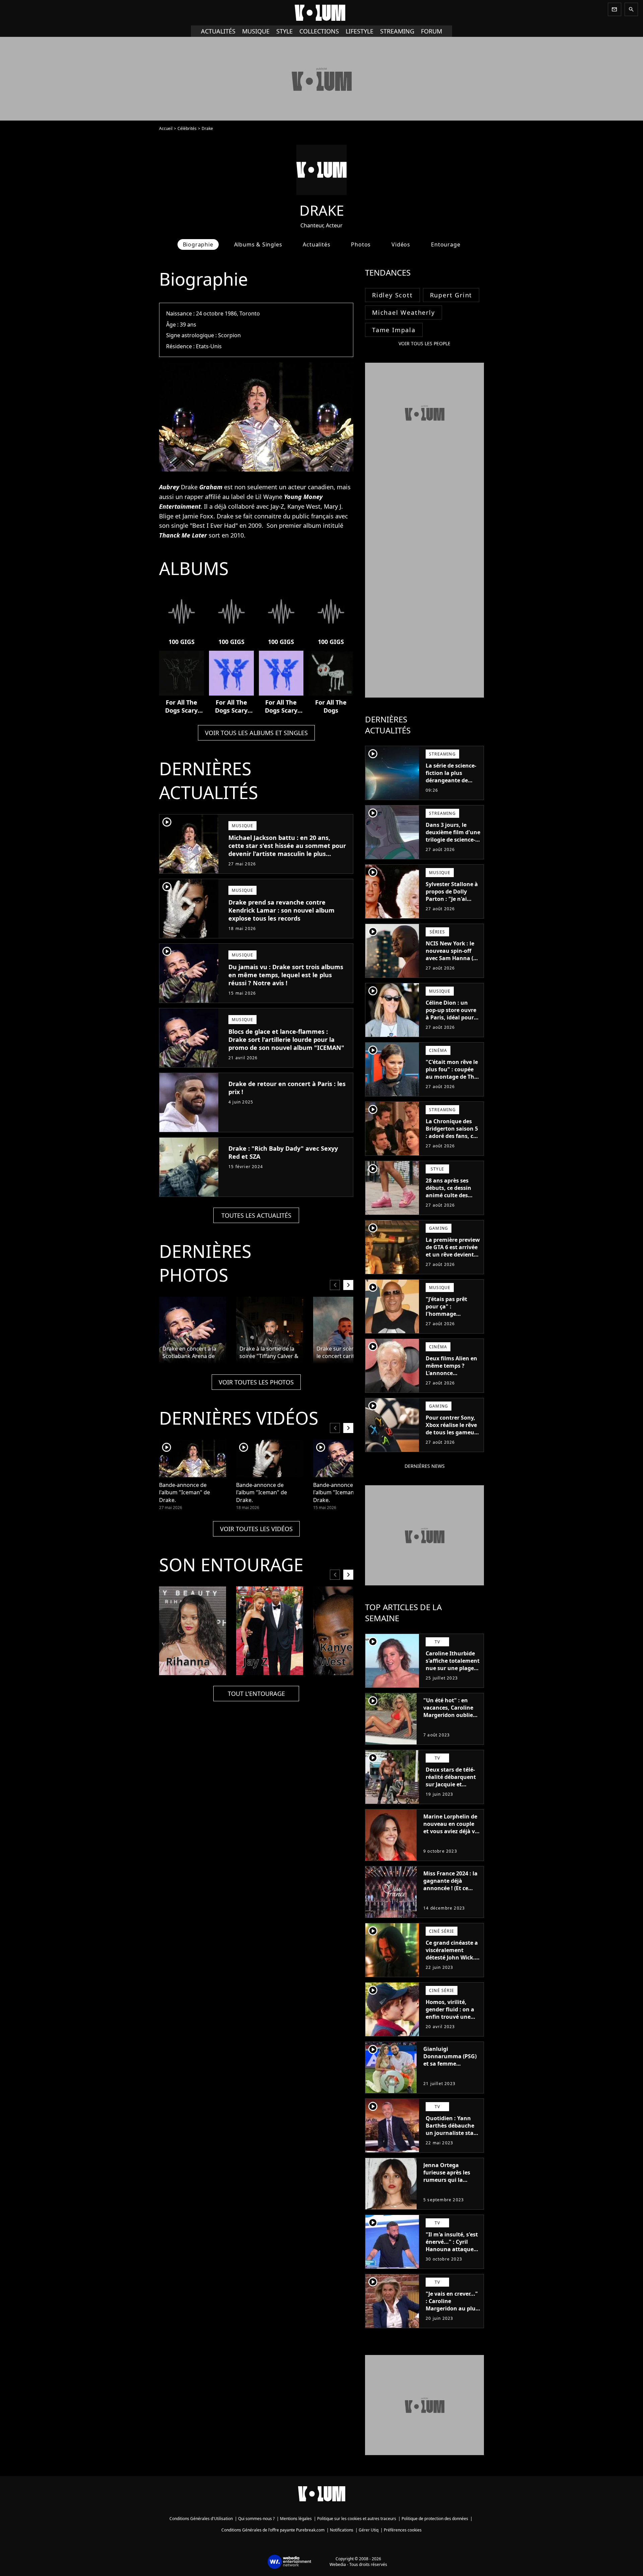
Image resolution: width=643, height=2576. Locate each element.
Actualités (218, 31)
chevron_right (348, 1285)
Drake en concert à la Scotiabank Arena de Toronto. (189, 1353)
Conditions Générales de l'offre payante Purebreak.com (273, 2530)
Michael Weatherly (404, 312)
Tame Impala (394, 330)
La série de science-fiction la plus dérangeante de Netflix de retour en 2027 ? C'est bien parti (452, 784)
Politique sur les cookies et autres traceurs (357, 2519)
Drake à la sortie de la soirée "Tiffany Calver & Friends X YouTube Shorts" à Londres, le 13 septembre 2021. (269, 1353)
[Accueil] (321, 13)
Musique (256, 31)
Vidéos (401, 244)
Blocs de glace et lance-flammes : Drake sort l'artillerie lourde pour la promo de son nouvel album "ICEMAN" (286, 1040)
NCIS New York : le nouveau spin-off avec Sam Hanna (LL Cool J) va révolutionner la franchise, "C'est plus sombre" (452, 965)
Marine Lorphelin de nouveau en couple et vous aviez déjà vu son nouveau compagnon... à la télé (451, 1835)
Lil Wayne (269, 497)
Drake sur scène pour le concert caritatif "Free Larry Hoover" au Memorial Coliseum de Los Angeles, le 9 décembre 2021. (346, 1353)
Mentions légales (296, 2519)
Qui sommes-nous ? (256, 2519)
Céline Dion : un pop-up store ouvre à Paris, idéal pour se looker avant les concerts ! (451, 1017)
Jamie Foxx (198, 516)
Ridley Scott (392, 295)
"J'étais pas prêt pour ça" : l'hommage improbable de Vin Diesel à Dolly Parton (450, 1317)
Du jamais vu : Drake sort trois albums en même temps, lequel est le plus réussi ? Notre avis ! (286, 975)
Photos (361, 244)
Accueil (166, 128)
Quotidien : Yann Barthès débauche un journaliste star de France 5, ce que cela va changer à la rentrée (452, 2137)
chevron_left (335, 1285)
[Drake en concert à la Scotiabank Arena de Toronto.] (193, 1330)
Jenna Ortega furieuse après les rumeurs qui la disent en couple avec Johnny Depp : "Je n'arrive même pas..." (449, 2187)
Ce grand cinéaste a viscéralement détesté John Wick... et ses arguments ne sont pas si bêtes (453, 1957)
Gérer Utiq (369, 2530)
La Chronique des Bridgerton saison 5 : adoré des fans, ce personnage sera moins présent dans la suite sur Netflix (452, 1140)
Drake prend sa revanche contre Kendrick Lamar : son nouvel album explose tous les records (281, 910)
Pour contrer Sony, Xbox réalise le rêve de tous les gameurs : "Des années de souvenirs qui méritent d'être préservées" (452, 1440)
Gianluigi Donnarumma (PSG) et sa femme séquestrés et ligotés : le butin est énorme (451, 2064)
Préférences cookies (403, 2530)
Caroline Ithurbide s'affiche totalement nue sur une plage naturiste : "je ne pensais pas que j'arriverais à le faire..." (453, 1675)
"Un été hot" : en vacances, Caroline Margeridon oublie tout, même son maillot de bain (448, 1715)
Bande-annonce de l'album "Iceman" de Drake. (185, 1492)
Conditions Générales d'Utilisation (201, 2519)
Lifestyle (360, 31)
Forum (432, 31)
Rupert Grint (451, 295)
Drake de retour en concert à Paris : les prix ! (287, 1088)
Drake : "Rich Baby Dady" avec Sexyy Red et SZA (283, 1152)
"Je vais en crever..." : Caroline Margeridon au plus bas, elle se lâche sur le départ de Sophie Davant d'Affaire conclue (453, 2316)
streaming (397, 31)
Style (284, 31)
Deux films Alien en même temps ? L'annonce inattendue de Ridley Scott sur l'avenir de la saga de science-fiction (451, 1380)
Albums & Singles (258, 244)
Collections (319, 31)
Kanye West (304, 506)
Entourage (446, 244)
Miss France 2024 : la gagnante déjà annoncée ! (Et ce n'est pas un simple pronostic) (450, 1888)
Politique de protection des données (435, 2519)
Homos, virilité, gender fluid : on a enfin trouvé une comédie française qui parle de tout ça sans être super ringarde (452, 2024)
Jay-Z (277, 506)
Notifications (342, 2530)
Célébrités (187, 128)
